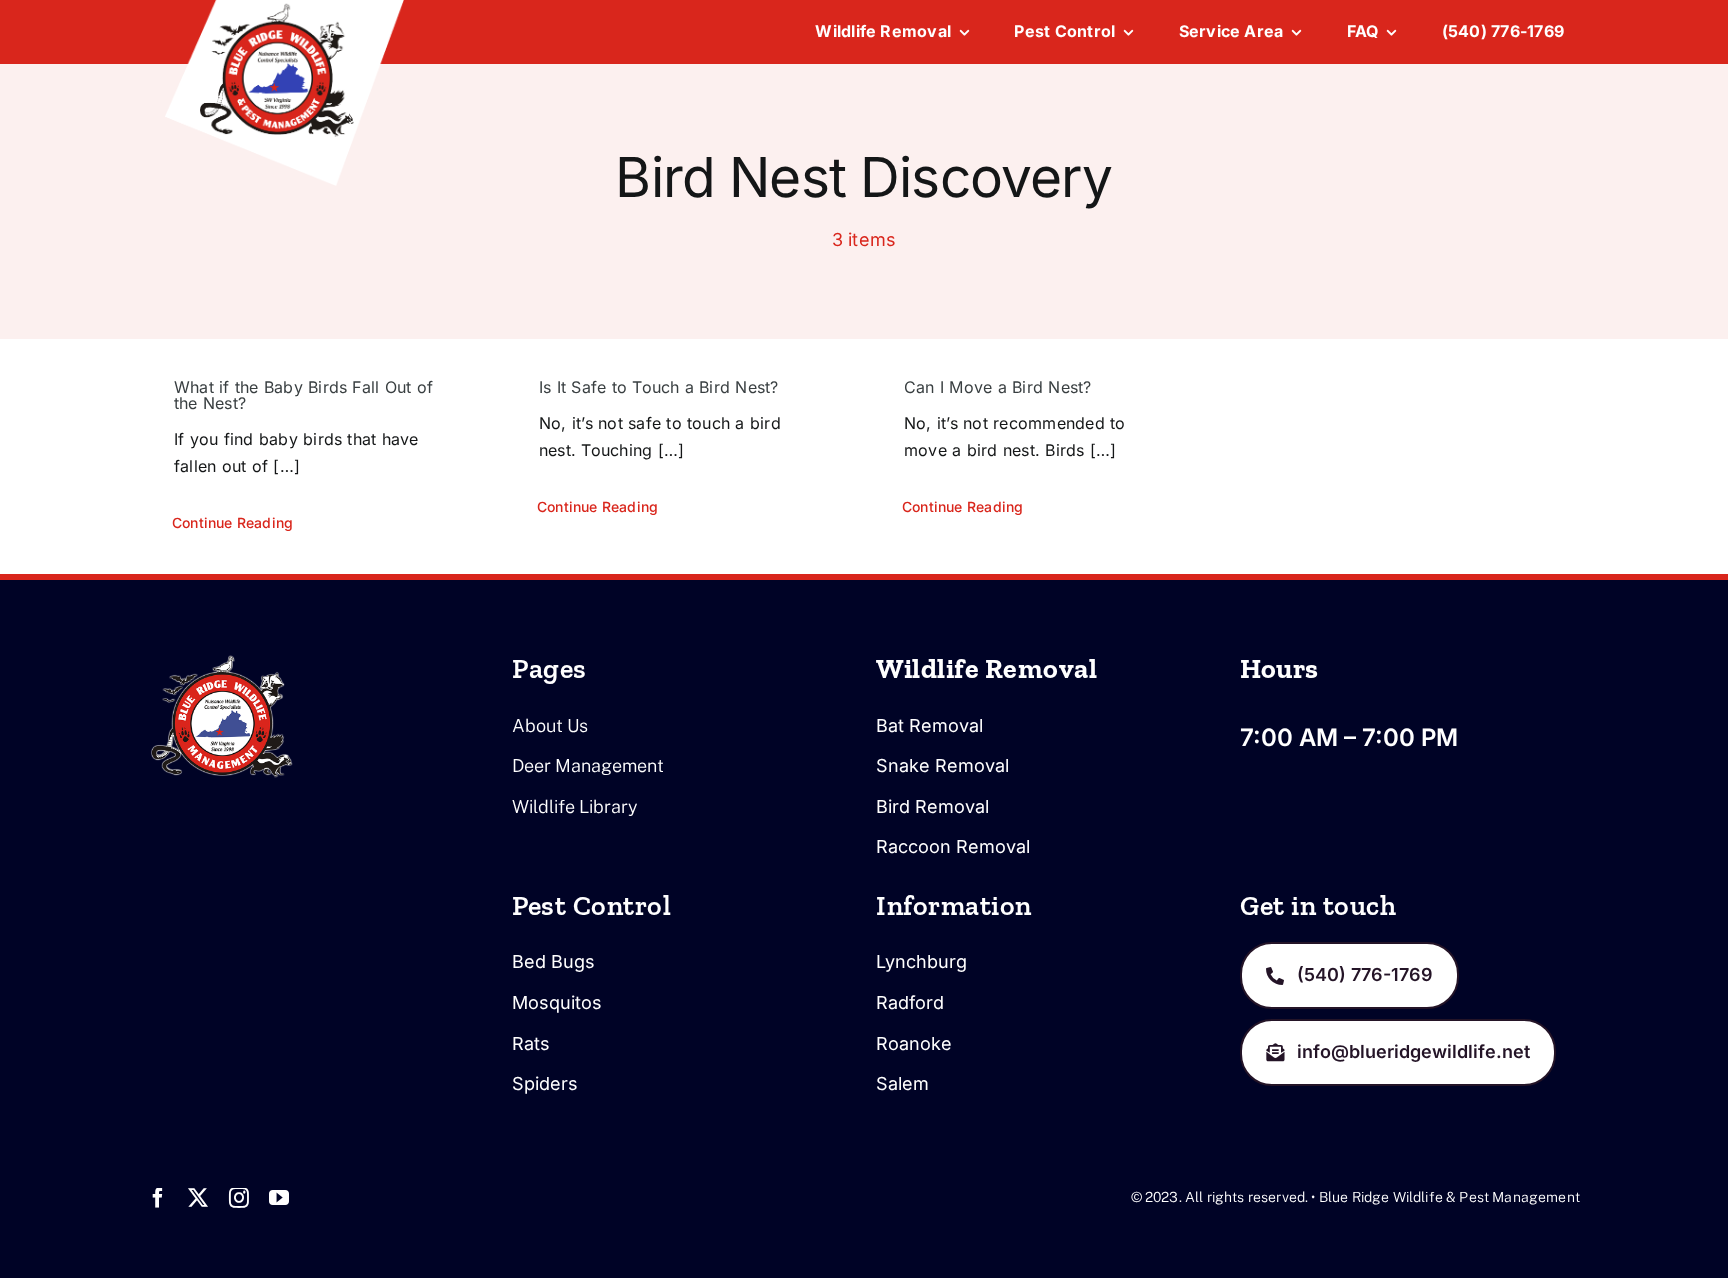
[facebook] (158, 1198)
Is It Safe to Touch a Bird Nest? (659, 387)
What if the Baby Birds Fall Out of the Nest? (303, 395)
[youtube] (279, 1198)
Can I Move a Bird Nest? (998, 387)
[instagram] (239, 1198)
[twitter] (198, 1198)
